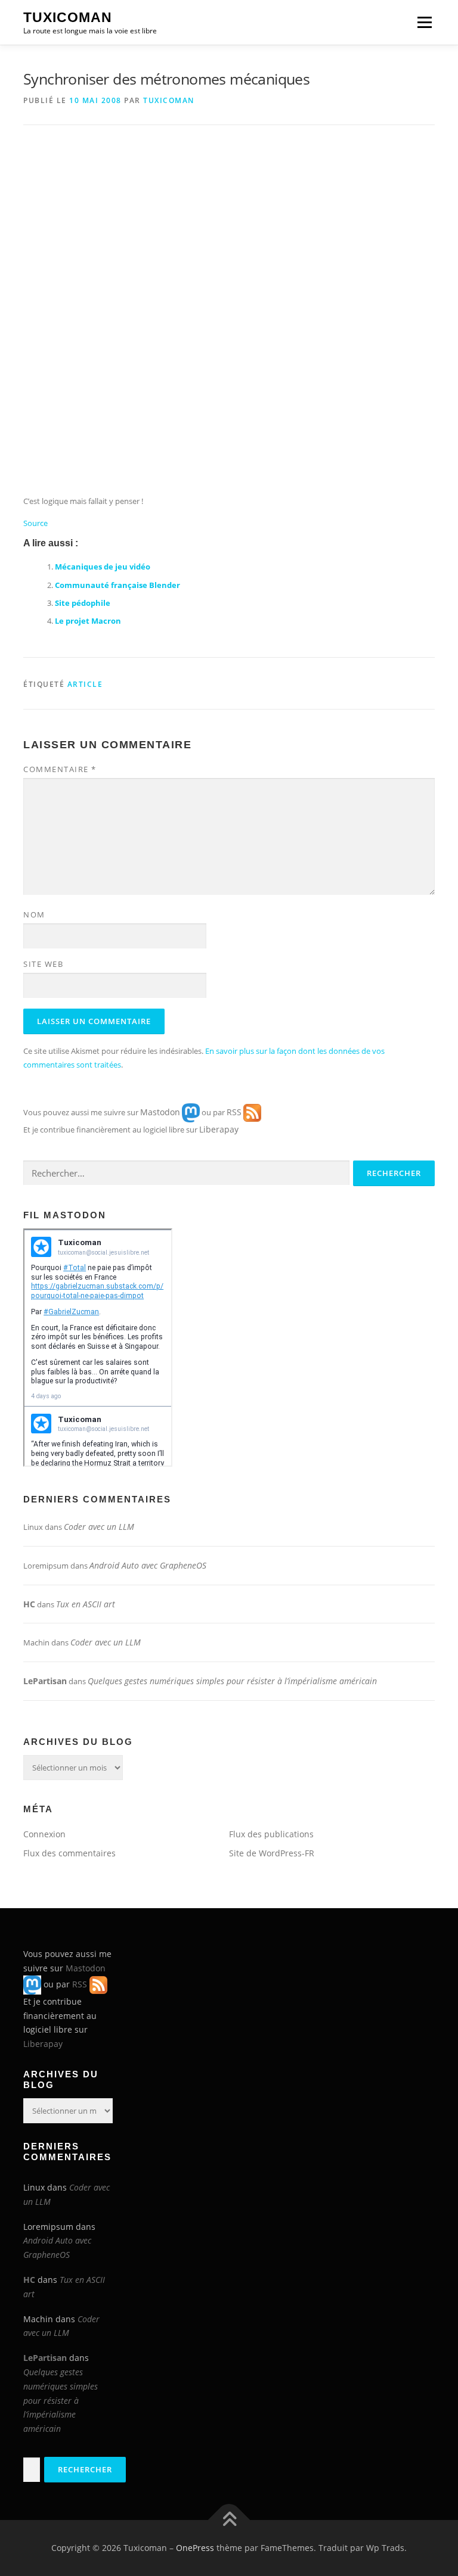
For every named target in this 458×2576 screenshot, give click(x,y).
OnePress (195, 2548)
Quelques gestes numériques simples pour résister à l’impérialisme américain (232, 1681)
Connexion (44, 1834)
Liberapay (219, 1129)
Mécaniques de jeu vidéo (103, 567)
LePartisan (45, 1681)
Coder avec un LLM (99, 1527)
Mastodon (160, 1112)
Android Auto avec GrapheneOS (148, 1565)
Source (35, 523)
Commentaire (60, 769)
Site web (43, 964)
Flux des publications (271, 1834)
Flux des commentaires (69, 1853)
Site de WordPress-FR (272, 1853)
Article (85, 684)
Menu (424, 22)
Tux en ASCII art (86, 1604)
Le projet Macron (88, 621)
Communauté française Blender (117, 585)
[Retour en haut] (229, 2520)
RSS (234, 1112)
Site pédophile (83, 603)
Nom (34, 914)
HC (29, 1604)
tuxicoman (169, 100)
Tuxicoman (68, 17)
